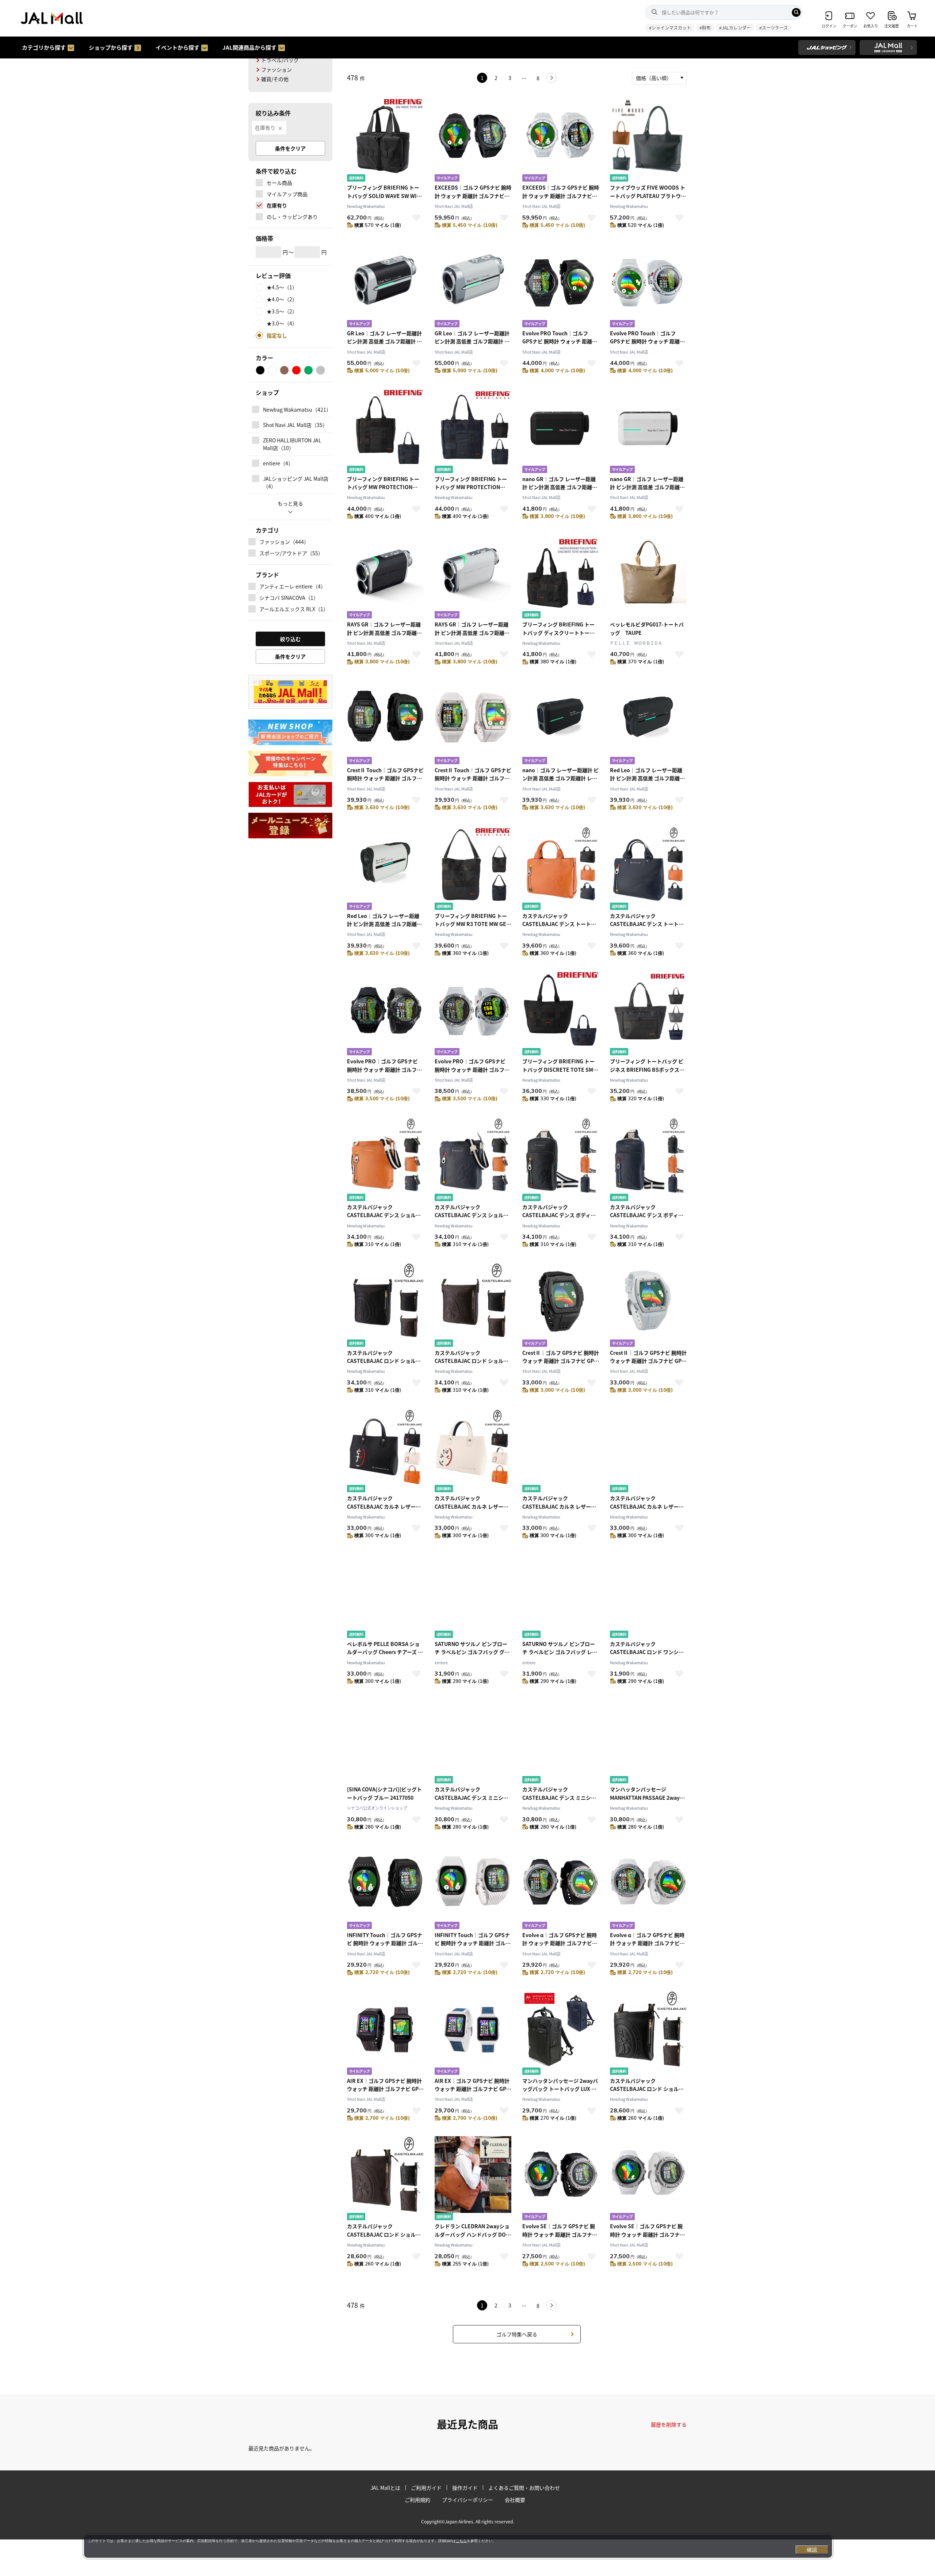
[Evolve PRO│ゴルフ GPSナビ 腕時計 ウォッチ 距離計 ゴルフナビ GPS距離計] (385, 1014)
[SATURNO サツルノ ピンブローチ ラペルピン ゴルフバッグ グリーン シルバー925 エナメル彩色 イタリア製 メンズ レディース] (473, 1597)
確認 (812, 2550)
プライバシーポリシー (467, 2500)
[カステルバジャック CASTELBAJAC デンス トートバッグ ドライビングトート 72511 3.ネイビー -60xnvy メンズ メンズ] (648, 869)
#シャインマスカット (670, 28)
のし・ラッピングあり (292, 217)
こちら (461, 2541)
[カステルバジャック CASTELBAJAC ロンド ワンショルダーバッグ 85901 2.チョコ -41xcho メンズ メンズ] (648, 1597)
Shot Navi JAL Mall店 (454, 206)
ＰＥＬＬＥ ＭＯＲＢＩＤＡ (636, 643)
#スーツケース (774, 28)
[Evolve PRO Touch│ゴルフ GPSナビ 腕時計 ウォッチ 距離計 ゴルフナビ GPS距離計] (561, 286)
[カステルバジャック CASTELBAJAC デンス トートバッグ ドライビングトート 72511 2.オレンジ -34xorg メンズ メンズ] (561, 869)
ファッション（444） (284, 542)
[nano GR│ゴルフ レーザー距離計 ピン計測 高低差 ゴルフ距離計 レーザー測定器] (561, 432)
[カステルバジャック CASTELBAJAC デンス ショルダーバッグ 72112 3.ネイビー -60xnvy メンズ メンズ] (473, 1160)
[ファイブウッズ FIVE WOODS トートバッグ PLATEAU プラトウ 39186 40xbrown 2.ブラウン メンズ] (648, 140)
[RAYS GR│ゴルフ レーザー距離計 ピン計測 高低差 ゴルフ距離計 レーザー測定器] (385, 577)
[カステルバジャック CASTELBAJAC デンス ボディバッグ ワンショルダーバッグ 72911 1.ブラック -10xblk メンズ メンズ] (561, 1160)
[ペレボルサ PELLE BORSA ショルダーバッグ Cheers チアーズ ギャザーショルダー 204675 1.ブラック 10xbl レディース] (385, 1597)
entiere (441, 1662)
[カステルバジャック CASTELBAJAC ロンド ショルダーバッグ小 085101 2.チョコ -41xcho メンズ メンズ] (385, 2179)
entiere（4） (278, 463)
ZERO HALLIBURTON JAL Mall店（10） (292, 444)
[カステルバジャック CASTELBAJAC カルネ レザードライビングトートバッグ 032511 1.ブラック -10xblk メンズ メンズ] (385, 1451)
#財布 (705, 28)
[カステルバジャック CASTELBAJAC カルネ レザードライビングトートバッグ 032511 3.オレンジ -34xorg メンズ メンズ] (561, 1451)
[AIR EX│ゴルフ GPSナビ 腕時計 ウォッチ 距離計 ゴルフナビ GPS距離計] (385, 2034)
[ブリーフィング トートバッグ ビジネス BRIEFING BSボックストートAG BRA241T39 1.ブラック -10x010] (648, 1014)
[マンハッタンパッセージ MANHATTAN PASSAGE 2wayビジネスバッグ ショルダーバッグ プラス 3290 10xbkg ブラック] (648, 1742)
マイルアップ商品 (287, 194)
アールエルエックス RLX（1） (294, 609)
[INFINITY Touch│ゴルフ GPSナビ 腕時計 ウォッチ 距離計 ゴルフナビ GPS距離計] (385, 1888)
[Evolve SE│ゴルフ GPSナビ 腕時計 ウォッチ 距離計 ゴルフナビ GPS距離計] (561, 2179)
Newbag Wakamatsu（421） (296, 409)
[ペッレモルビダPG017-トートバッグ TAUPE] (648, 577)
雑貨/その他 (275, 79)
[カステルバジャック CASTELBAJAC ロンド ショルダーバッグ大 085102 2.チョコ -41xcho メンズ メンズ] (473, 1306)
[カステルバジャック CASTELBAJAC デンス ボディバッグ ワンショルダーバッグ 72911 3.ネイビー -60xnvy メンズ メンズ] (648, 1160)
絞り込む (290, 639)
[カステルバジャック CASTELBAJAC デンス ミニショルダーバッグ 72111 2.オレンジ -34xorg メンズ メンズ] (473, 1742)
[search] (796, 12)
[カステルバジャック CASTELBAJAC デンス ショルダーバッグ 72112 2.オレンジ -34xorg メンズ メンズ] (385, 1160)
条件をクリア (290, 148)
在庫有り (265, 127)
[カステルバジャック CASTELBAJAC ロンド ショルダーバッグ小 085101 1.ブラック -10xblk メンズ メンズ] (648, 2034)
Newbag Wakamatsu (366, 206)
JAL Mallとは (385, 2488)
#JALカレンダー (735, 28)
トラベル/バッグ (280, 60)
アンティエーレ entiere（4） (293, 586)
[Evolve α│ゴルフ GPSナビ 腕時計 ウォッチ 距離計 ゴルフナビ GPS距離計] (561, 1888)
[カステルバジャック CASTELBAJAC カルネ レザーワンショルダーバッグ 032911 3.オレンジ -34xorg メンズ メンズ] (648, 1451)
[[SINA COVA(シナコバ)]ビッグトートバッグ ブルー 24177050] (385, 1742)
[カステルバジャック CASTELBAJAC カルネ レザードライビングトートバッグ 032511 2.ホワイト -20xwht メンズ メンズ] (473, 1451)
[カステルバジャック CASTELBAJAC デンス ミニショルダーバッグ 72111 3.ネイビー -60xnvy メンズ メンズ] (561, 1742)
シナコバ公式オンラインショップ (377, 1808)
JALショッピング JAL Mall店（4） (296, 482)
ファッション (276, 69)
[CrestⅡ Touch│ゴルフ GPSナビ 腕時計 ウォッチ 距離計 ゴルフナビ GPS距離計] (385, 723)
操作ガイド (465, 2488)
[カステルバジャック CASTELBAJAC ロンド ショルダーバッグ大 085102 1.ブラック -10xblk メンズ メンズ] (385, 1306)
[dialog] (458, 2546)
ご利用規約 (417, 2500)
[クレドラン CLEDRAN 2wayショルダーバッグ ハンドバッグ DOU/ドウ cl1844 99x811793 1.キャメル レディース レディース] (473, 2179)
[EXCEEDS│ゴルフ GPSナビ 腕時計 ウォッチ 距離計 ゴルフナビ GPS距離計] (473, 140)
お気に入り (416, 218)
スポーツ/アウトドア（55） (291, 553)
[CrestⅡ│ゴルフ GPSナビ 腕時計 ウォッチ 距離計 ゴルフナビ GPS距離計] (561, 1306)
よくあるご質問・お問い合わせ (524, 2488)
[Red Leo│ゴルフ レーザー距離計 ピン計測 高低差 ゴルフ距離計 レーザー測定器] (648, 723)
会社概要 (515, 2500)
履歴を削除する (669, 2424)
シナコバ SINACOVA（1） (289, 598)
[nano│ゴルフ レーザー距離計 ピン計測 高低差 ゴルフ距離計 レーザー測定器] (561, 723)
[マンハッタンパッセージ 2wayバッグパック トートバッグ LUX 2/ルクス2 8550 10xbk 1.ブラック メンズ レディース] (561, 2034)
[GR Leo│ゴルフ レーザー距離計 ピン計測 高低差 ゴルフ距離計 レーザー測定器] (385, 286)
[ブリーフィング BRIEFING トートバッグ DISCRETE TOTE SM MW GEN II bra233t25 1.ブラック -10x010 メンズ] (561, 1014)
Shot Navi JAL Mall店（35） (295, 425)
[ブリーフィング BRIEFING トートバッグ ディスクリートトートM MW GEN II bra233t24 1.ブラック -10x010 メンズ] (561, 577)
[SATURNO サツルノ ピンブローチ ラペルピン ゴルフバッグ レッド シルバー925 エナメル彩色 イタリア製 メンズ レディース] (561, 1597)
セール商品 (279, 183)
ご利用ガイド (426, 2488)
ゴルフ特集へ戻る (517, 2334)
